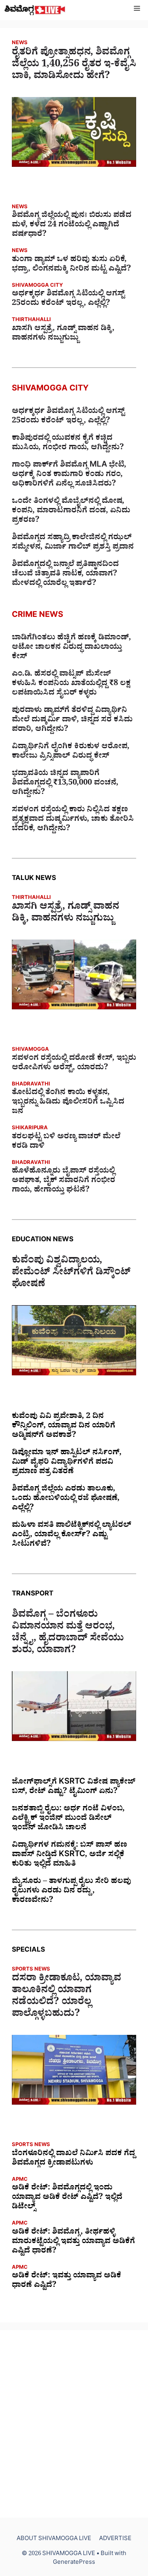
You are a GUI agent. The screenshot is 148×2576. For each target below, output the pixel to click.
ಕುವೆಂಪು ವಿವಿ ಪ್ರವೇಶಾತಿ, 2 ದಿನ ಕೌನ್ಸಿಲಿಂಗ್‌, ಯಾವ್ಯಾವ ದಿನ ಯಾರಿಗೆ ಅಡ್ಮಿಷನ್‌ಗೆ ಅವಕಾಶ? (64, 1427)
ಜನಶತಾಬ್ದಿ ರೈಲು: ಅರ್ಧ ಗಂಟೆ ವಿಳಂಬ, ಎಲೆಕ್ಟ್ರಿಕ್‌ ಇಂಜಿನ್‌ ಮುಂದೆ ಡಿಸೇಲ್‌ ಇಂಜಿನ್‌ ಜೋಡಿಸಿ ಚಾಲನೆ (68, 1819)
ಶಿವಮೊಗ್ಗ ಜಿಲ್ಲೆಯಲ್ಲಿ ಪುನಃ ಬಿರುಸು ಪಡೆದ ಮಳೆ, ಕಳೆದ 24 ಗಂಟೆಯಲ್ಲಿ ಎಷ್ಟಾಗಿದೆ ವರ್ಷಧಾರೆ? (72, 226)
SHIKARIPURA (30, 1129)
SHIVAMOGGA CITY (37, 286)
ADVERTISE (115, 2540)
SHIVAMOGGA (30, 1050)
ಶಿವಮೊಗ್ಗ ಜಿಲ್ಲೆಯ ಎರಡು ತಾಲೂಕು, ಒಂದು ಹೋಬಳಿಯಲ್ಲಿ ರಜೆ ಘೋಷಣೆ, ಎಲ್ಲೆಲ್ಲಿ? (66, 1499)
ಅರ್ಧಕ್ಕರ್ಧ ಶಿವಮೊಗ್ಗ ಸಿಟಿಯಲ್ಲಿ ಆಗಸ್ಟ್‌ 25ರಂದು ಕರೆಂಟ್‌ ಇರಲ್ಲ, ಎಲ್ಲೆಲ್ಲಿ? (68, 299)
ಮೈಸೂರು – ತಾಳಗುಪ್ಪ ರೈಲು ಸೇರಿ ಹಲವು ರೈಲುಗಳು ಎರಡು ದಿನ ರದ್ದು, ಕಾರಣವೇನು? (71, 1892)
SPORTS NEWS (31, 1970)
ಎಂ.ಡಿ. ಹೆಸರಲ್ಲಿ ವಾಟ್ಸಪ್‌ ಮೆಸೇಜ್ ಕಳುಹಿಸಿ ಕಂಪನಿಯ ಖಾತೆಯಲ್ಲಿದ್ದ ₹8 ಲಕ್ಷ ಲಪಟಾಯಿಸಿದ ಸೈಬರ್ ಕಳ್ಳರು (71, 684)
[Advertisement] (74, 2424)
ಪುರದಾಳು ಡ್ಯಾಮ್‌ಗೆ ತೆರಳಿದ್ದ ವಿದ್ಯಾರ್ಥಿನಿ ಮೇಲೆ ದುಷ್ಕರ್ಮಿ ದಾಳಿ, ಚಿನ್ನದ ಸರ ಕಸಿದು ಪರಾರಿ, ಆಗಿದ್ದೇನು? (72, 721)
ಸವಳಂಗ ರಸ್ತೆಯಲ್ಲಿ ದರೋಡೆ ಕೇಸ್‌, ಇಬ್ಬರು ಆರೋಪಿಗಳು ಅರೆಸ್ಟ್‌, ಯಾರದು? (74, 1064)
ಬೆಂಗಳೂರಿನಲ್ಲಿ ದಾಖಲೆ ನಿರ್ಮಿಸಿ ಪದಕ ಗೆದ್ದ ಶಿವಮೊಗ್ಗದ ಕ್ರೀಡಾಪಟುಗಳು (73, 2159)
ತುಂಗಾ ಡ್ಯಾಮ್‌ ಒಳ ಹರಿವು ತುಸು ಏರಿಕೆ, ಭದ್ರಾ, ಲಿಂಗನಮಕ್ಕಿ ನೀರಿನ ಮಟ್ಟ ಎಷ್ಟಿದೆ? (71, 265)
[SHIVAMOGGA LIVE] (35, 10)
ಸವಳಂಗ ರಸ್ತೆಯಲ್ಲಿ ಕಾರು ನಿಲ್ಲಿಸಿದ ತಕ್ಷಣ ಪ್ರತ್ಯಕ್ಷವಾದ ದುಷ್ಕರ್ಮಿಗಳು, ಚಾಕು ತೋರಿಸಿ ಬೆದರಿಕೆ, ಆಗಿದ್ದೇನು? (73, 820)
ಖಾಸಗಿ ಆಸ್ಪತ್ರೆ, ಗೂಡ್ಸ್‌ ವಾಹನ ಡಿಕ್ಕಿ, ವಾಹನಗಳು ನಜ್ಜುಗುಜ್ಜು (63, 334)
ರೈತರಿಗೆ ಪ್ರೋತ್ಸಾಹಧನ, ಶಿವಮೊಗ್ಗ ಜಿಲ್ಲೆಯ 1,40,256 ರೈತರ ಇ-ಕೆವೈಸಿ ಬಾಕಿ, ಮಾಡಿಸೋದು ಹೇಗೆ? (74, 65)
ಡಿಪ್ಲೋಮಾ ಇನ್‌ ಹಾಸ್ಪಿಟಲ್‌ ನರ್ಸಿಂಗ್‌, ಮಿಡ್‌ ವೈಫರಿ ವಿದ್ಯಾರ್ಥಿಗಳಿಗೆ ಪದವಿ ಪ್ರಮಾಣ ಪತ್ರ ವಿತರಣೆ (67, 1463)
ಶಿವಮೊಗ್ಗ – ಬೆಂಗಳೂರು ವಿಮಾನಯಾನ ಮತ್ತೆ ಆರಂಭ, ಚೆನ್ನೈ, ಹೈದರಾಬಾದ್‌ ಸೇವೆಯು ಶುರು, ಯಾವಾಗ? (68, 1634)
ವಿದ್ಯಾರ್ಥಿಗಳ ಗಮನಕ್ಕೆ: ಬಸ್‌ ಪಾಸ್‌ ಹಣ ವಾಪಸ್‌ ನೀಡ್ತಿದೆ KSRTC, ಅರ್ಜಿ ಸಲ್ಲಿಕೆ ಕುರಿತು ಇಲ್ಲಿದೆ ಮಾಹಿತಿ (69, 1855)
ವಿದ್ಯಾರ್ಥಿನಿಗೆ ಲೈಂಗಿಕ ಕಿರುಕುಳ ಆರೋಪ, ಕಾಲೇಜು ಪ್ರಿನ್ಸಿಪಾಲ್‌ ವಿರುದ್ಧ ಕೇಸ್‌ (71, 752)
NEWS (20, 44)
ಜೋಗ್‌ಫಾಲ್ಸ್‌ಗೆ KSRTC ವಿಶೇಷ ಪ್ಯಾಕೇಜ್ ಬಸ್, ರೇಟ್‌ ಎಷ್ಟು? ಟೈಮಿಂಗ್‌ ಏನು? (74, 1788)
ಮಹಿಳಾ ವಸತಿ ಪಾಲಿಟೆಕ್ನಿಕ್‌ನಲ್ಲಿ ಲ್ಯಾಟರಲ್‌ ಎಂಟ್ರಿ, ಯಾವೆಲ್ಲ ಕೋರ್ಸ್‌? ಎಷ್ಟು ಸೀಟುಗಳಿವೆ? (72, 1536)
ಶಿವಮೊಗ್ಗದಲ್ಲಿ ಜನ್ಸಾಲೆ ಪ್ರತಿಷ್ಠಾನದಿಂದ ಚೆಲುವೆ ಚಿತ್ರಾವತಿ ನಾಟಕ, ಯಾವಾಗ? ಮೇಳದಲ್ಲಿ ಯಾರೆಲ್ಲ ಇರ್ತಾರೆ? (65, 575)
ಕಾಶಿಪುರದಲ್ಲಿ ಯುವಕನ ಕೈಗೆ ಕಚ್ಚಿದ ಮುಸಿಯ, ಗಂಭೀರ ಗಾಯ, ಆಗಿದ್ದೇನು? (68, 444)
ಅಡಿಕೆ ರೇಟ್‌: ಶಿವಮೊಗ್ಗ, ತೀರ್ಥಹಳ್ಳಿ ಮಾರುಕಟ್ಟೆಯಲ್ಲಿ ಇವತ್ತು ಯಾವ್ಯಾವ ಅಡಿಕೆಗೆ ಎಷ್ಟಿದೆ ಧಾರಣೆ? (73, 2242)
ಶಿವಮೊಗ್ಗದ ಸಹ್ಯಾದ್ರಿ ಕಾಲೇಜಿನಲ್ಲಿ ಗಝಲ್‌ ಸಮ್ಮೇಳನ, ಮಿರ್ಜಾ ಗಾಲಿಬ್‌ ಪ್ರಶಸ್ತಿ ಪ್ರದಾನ (73, 543)
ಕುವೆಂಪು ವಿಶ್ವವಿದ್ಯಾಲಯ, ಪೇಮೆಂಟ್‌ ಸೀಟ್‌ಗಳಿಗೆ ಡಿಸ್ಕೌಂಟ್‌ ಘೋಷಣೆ (71, 1274)
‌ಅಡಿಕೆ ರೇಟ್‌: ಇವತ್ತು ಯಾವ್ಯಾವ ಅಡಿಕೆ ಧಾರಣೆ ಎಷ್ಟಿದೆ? (67, 2281)
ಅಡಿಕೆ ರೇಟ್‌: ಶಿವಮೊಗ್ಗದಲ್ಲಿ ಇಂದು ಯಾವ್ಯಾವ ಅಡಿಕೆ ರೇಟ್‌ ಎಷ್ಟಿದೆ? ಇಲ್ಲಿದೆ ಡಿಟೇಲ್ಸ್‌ (67, 2198)
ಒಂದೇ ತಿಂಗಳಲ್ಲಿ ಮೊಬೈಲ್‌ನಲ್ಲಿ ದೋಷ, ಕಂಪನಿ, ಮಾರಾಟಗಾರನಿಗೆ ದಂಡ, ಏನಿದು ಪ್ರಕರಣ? (71, 512)
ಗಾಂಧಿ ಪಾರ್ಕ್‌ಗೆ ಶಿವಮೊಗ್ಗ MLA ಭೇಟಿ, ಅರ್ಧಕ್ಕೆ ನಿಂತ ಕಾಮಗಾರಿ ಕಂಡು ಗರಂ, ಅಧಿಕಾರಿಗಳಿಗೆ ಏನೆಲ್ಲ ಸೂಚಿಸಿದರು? (69, 475)
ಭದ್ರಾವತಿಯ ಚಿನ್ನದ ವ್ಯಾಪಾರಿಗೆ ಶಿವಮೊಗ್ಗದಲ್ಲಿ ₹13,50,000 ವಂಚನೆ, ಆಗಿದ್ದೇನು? (65, 784)
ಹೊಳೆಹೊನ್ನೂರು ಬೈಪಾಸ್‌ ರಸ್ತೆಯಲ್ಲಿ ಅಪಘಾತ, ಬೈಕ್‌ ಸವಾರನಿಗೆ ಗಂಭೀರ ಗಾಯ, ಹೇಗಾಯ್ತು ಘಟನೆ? (64, 1181)
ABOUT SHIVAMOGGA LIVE (54, 2540)
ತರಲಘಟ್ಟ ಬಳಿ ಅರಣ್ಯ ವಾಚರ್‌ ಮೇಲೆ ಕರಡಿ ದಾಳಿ (66, 1142)
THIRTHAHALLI (31, 320)
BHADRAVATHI (31, 1085)
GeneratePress (74, 2563)
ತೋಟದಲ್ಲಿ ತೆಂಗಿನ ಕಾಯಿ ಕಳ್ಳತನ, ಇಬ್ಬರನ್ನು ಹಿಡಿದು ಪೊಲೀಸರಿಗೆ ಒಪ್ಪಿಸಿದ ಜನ (68, 1103)
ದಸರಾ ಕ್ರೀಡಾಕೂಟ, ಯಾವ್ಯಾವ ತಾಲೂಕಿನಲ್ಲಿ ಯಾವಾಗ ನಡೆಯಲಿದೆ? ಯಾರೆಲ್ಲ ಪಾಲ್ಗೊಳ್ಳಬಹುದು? (67, 1997)
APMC (20, 2180)
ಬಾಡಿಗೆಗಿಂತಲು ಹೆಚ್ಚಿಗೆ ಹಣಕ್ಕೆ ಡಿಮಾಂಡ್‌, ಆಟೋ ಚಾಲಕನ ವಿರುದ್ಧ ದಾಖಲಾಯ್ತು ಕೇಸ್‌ (71, 648)
